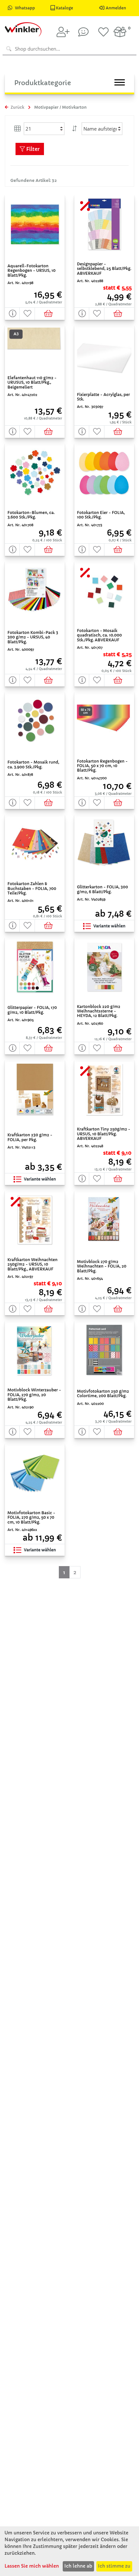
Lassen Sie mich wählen (32, 2566)
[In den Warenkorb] (50, 314)
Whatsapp (25, 8)
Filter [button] (32, 149)
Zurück (17, 107)
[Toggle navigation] (120, 82)
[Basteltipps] (83, 32)
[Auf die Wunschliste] (27, 314)
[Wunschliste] (103, 32)
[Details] (12, 314)
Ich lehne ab (78, 2566)
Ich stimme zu (114, 2566)
